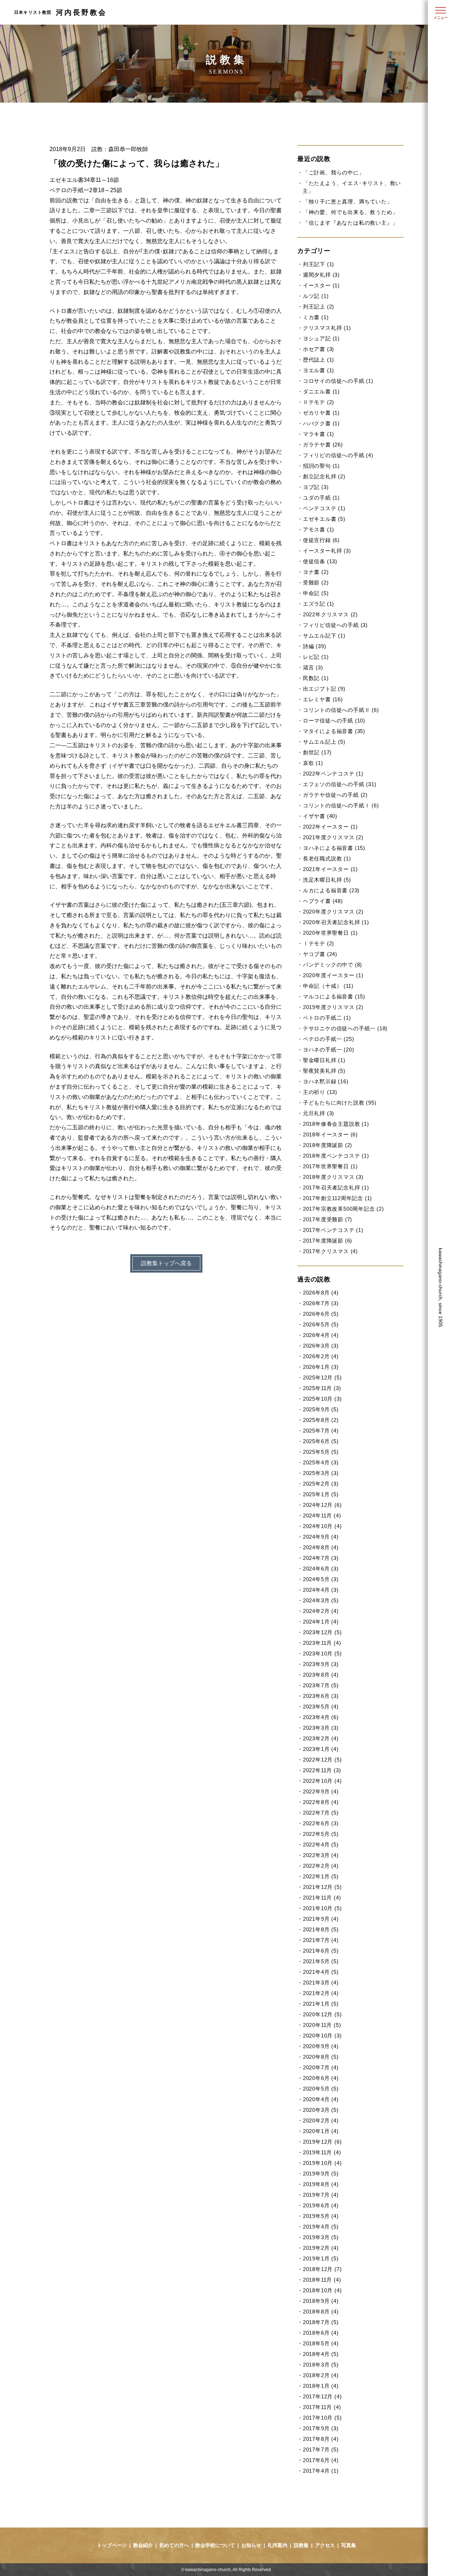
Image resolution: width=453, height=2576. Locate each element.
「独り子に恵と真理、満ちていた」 (348, 201)
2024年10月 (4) (322, 1526)
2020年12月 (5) (322, 2014)
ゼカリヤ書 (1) (321, 413)
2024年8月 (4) (321, 1547)
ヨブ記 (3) (316, 487)
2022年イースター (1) (330, 827)
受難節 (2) (316, 583)
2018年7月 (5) (321, 2322)
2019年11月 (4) (322, 2152)
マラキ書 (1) (319, 434)
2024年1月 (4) (321, 1622)
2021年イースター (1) (330, 869)
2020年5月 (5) (321, 2089)
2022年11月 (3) (322, 1770)
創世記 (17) (317, 752)
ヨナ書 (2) (316, 572)
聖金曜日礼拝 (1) (324, 1060)
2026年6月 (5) (321, 1314)
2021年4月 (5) (321, 1972)
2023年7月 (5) (321, 1685)
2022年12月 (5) (322, 1760)
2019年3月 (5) (321, 2237)
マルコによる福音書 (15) (334, 996)
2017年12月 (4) (322, 2396)
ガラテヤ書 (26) (323, 445)
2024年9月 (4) (321, 1537)
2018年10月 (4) (322, 2290)
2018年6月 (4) (321, 2333)
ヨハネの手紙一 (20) (328, 1050)
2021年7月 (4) (321, 1940)
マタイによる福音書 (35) (334, 731)
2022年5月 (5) (321, 1834)
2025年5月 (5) (321, 1452)
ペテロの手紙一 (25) (328, 1039)
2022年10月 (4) (322, 1781)
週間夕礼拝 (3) (321, 275)
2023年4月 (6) (321, 1717)
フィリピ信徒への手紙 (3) (335, 625)
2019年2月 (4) (321, 2248)
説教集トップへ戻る (166, 1263)
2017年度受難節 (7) (328, 1219)
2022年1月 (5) (321, 1876)
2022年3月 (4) (321, 1855)
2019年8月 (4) (321, 2184)
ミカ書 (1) (316, 317)
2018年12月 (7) (322, 2269)
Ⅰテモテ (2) (319, 943)
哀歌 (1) (313, 763)
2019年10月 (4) (322, 2163)
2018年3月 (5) (321, 2365)
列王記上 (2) (319, 307)
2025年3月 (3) (321, 1473)
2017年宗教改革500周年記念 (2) (343, 1209)
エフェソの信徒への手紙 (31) (340, 784)
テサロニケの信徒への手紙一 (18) (345, 1028)
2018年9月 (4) (321, 2301)
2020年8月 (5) (321, 2057)
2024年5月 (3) (321, 1579)
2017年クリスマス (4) (330, 1251)
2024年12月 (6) (322, 1505)
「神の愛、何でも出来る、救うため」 (350, 212)
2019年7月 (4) (321, 2195)
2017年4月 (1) (321, 2471)
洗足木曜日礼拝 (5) (327, 880)
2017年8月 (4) (321, 2439)
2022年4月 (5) (321, 1845)
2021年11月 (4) (322, 1898)
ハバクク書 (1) (321, 423)
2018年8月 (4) (321, 2312)
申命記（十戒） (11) (328, 986)
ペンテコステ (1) (324, 508)
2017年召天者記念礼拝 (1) (336, 1188)
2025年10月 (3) (322, 1399)
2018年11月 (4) (322, 2280)
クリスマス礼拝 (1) (327, 328)
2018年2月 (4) (321, 2375)
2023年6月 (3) (321, 1696)
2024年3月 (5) (321, 1600)
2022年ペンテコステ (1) (333, 774)
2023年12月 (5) (322, 1632)
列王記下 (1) (319, 264)
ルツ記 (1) (316, 296)
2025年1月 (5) (321, 1494)
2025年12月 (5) (322, 1378)
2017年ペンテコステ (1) (333, 1230)
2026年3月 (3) (321, 1346)
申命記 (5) (316, 593)
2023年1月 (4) (321, 1749)
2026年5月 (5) (321, 1324)
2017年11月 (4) (322, 2407)
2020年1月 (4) (321, 2131)
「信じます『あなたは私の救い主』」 (350, 223)
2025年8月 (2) (321, 1420)
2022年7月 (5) (321, 1813)
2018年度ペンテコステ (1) (336, 1156)
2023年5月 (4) (321, 1707)
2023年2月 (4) (321, 1738)
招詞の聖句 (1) (321, 466)
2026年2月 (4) (321, 1356)
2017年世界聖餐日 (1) (330, 1166)
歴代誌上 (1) (319, 360)
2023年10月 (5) (322, 1653)
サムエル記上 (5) (324, 742)
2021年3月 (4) (321, 1983)
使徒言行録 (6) (321, 540)
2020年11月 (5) (322, 2025)
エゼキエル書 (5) (324, 519)
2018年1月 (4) (321, 2386)
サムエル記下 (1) (324, 636)
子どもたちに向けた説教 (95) (340, 1103)
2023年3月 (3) (321, 1728)
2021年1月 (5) (321, 2004)
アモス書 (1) (319, 529)
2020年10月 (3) (322, 2036)
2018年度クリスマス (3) (333, 1177)
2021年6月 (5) (321, 1951)
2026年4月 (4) (321, 1335)
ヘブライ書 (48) (323, 901)
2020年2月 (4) (321, 2120)
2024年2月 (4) (321, 1611)
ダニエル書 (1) (321, 391)
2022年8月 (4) (321, 1802)
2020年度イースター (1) (333, 975)
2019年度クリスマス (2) (333, 1007)
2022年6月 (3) (321, 1823)
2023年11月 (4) (322, 1643)
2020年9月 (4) (321, 2046)
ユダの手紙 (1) (321, 498)
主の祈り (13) (320, 1092)
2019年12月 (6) (322, 2142)
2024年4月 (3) (321, 1590)
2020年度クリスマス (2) (333, 912)
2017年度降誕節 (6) (328, 1241)
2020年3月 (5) (321, 2110)
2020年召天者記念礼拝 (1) (336, 922)
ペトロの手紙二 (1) (327, 1018)
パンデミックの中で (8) (332, 965)
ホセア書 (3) (319, 349)
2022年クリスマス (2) (330, 614)
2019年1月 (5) (321, 2258)
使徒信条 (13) (320, 561)
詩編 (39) (314, 646)
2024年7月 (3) (321, 1558)
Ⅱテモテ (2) (319, 402)
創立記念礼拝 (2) (324, 476)
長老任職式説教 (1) (327, 858)
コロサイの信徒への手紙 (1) (338, 381)
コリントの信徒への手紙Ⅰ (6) (341, 805)
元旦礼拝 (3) (319, 1113)
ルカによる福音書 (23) (331, 890)
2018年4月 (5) (321, 2354)
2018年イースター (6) (330, 1134)
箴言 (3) (313, 667)
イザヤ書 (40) (320, 816)
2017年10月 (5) (322, 2418)
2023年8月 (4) (321, 1675)
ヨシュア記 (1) (321, 338)
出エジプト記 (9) (324, 689)
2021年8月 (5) (321, 1929)
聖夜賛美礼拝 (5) (324, 1071)
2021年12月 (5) (322, 1887)
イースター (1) (321, 285)
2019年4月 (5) (321, 2227)
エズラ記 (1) (319, 604)
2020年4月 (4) (321, 2099)
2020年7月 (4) (321, 2067)
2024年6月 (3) (321, 1569)
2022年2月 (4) (321, 1866)
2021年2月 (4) (321, 1993)
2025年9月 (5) (321, 1409)
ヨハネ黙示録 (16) (326, 1081)
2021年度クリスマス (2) (333, 837)
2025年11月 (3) (322, 1388)
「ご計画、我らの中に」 (334, 172)
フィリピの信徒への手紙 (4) (338, 455)
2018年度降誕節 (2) (328, 1145)
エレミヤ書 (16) (323, 699)
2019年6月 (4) (321, 2205)
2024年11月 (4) (322, 1515)
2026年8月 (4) (321, 1293)
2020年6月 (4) (321, 2078)
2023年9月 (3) (321, 1664)
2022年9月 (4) (321, 1791)
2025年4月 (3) (321, 1462)
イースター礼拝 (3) (327, 551)
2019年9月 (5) (321, 2174)
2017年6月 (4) (321, 2460)
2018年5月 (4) (321, 2343)
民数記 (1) (316, 678)
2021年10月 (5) (322, 1908)
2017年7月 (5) (321, 2450)
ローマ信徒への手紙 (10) (334, 721)
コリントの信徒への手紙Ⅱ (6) (341, 710)
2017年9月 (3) (321, 2428)
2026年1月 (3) (321, 1367)
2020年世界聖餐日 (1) (330, 933)
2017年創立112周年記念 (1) (337, 1198)
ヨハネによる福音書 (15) (334, 848)
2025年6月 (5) (321, 1441)
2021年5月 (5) (321, 1961)
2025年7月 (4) (321, 1431)
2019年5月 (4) (321, 2216)
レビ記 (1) (316, 657)
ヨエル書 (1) (319, 370)
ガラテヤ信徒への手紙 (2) (335, 795)
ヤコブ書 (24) (320, 954)
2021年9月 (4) (321, 1919)
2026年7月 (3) (321, 1303)
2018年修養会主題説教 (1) (336, 1124)
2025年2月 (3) (321, 1484)
